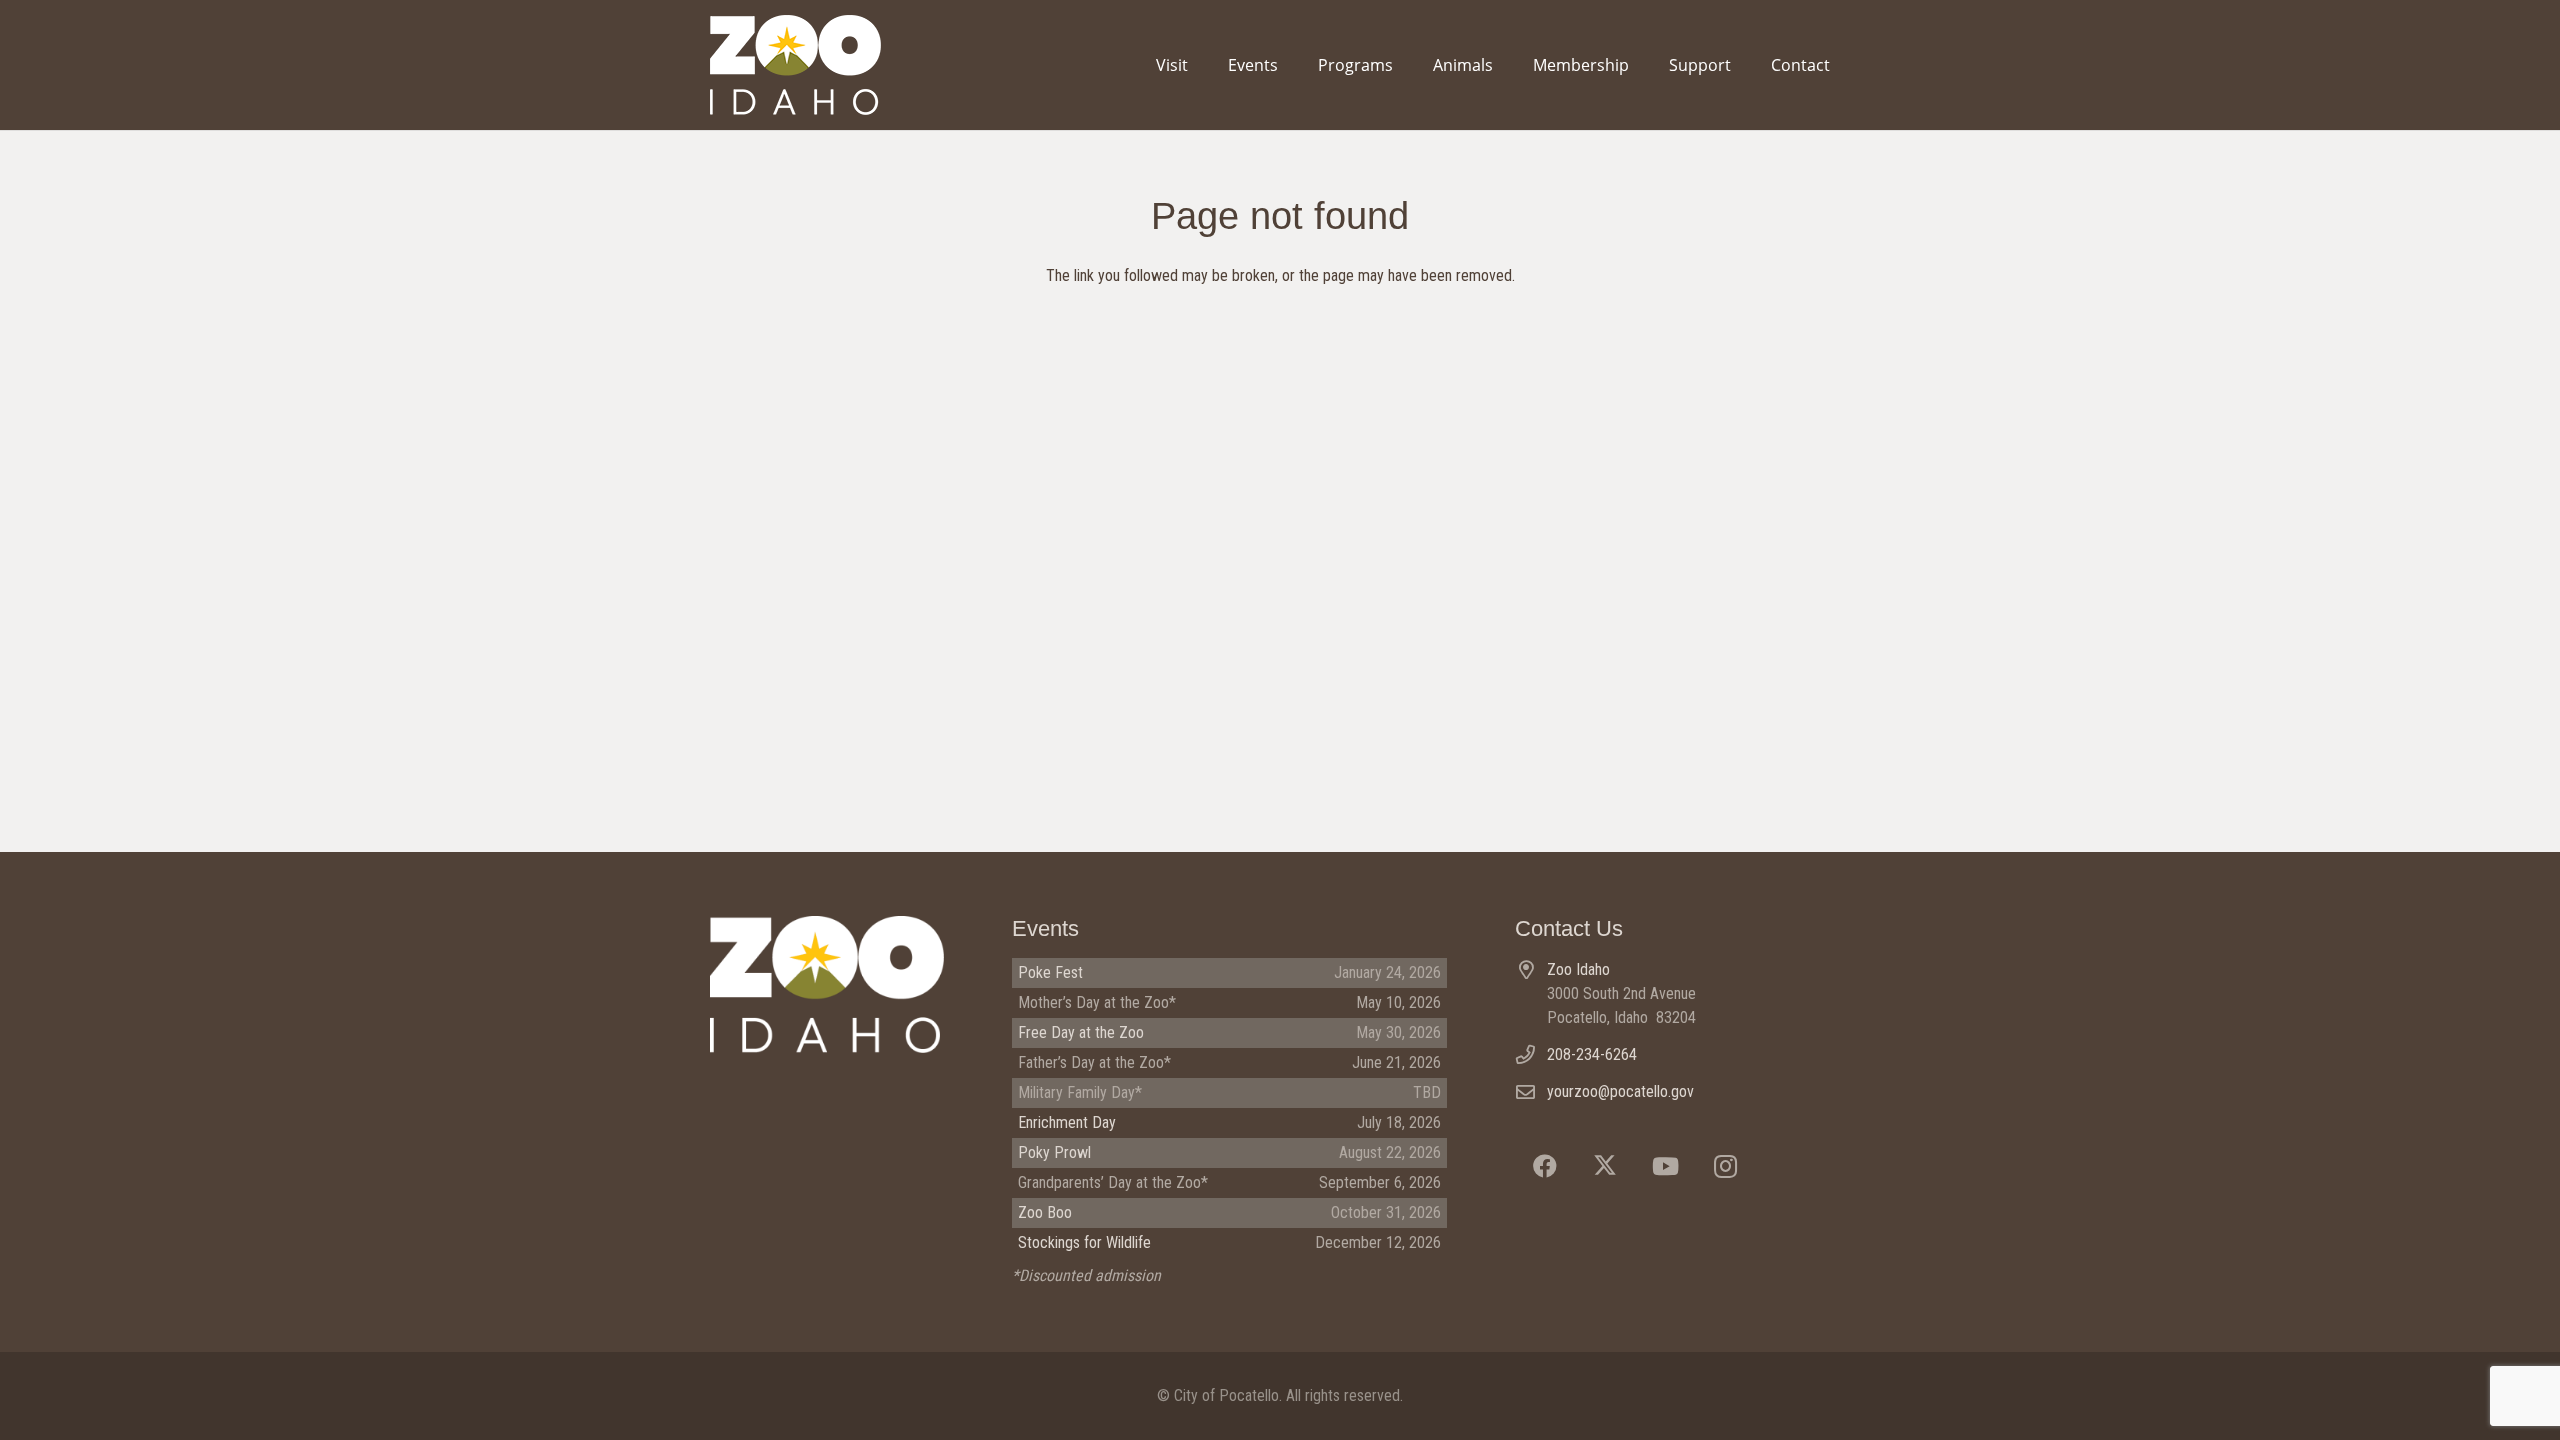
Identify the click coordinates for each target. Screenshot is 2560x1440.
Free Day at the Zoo (1081, 1032)
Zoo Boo (1045, 1212)
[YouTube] (1665, 1166)
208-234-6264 (1592, 1054)
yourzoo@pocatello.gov (1620, 1091)
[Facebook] (1545, 1166)
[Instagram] (1725, 1166)
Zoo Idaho (1578, 969)
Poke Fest (1050, 972)
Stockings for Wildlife (1084, 1242)
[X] (1605, 1166)
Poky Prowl (1054, 1152)
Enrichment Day (1067, 1122)
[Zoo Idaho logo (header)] (795, 65)
